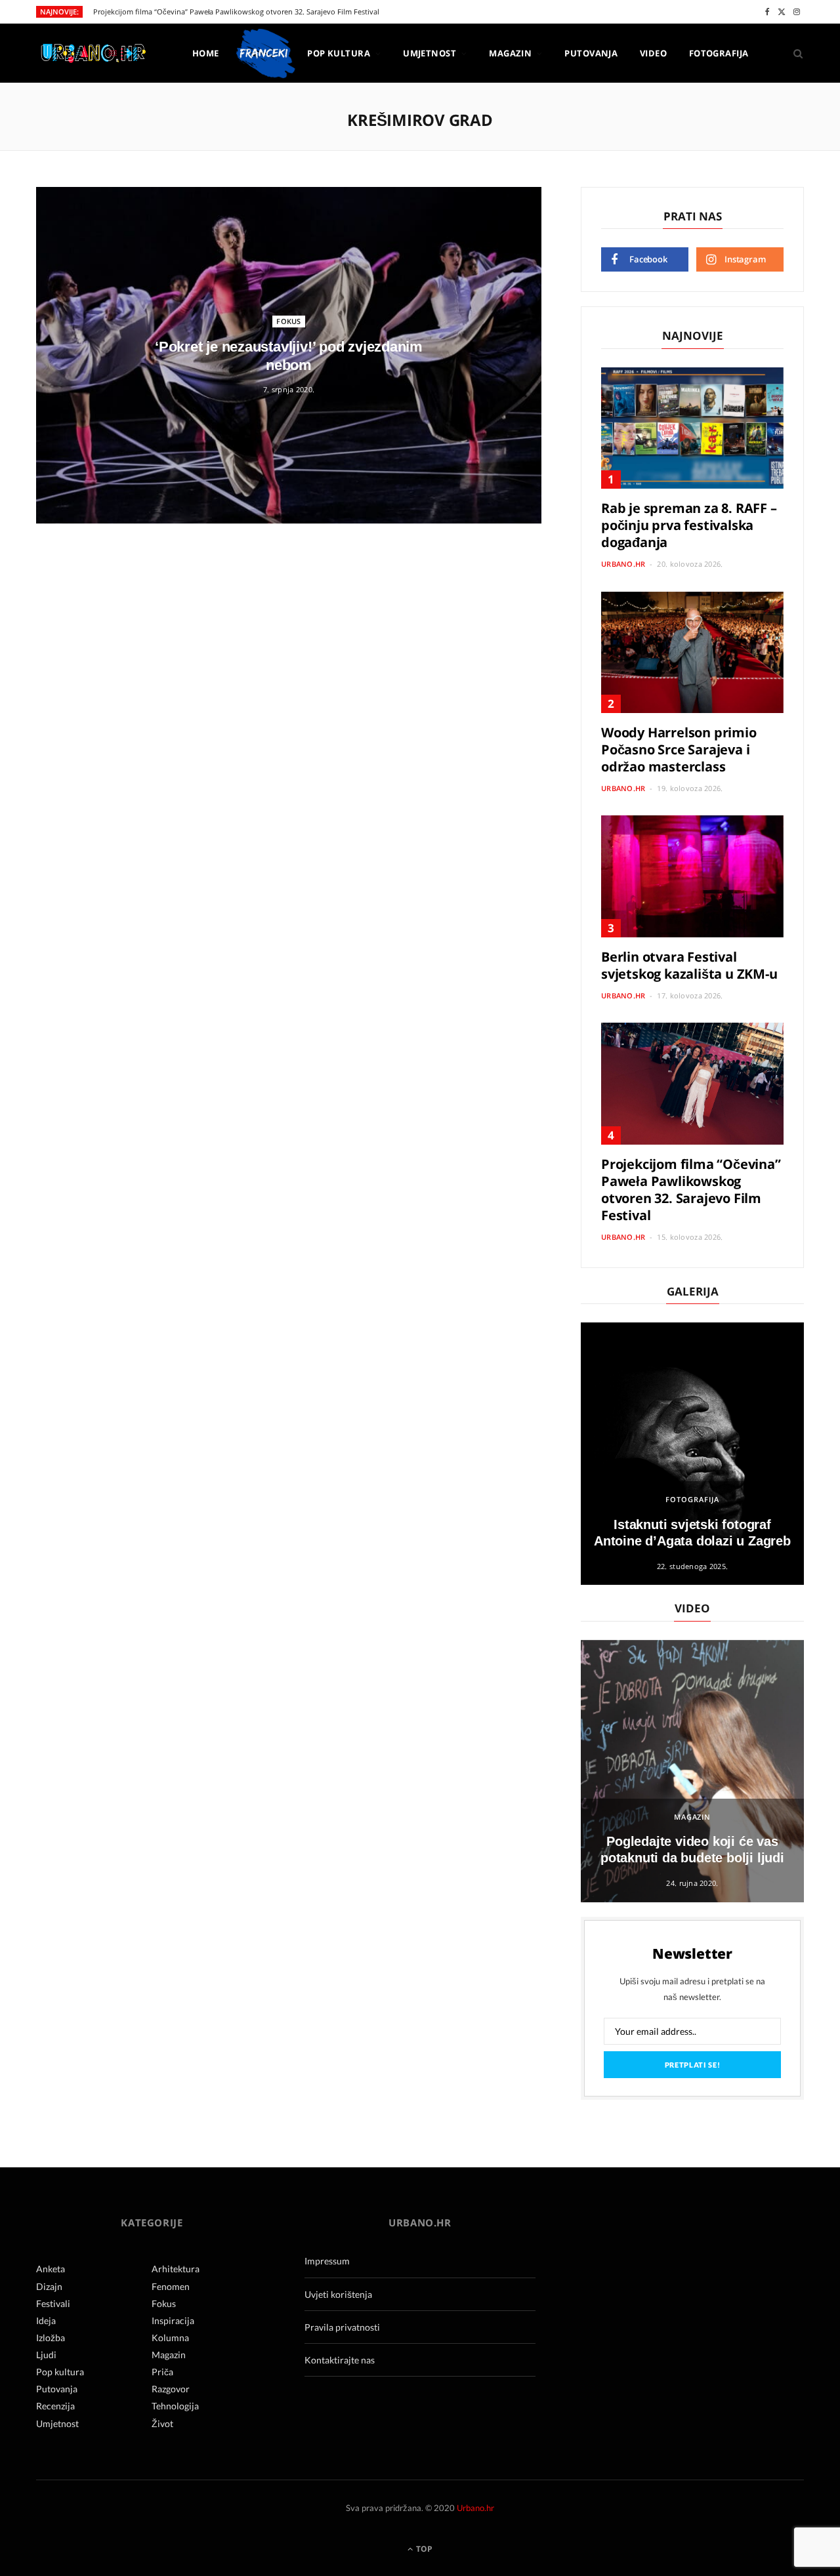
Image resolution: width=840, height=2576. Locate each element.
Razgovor (171, 2389)
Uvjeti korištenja (338, 2294)
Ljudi (46, 2355)
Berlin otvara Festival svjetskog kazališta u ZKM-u (689, 965)
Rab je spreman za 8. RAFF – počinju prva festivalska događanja (689, 525)
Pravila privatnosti (342, 2327)
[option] (692, 1454)
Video (653, 53)
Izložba (51, 2338)
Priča (162, 2372)
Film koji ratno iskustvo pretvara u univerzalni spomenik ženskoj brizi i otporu (226, 12)
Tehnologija (175, 2406)
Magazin (510, 53)
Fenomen (171, 2286)
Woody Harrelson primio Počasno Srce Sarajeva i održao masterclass (679, 749)
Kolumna (170, 2338)
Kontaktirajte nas (340, 2360)
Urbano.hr (623, 564)
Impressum (327, 2261)
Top (423, 2549)
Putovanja (591, 53)
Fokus (288, 321)
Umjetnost (430, 53)
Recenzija (55, 2406)
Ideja (46, 2320)
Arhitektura (176, 2269)
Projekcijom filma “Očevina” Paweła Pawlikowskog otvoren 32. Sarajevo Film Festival (691, 1190)
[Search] (794, 53)
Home (206, 53)
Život (162, 2423)
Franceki (263, 53)
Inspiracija (173, 2320)
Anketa (51, 2269)
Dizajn (49, 2286)
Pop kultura (339, 53)
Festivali (53, 2303)
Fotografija (719, 53)
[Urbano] (93, 54)
